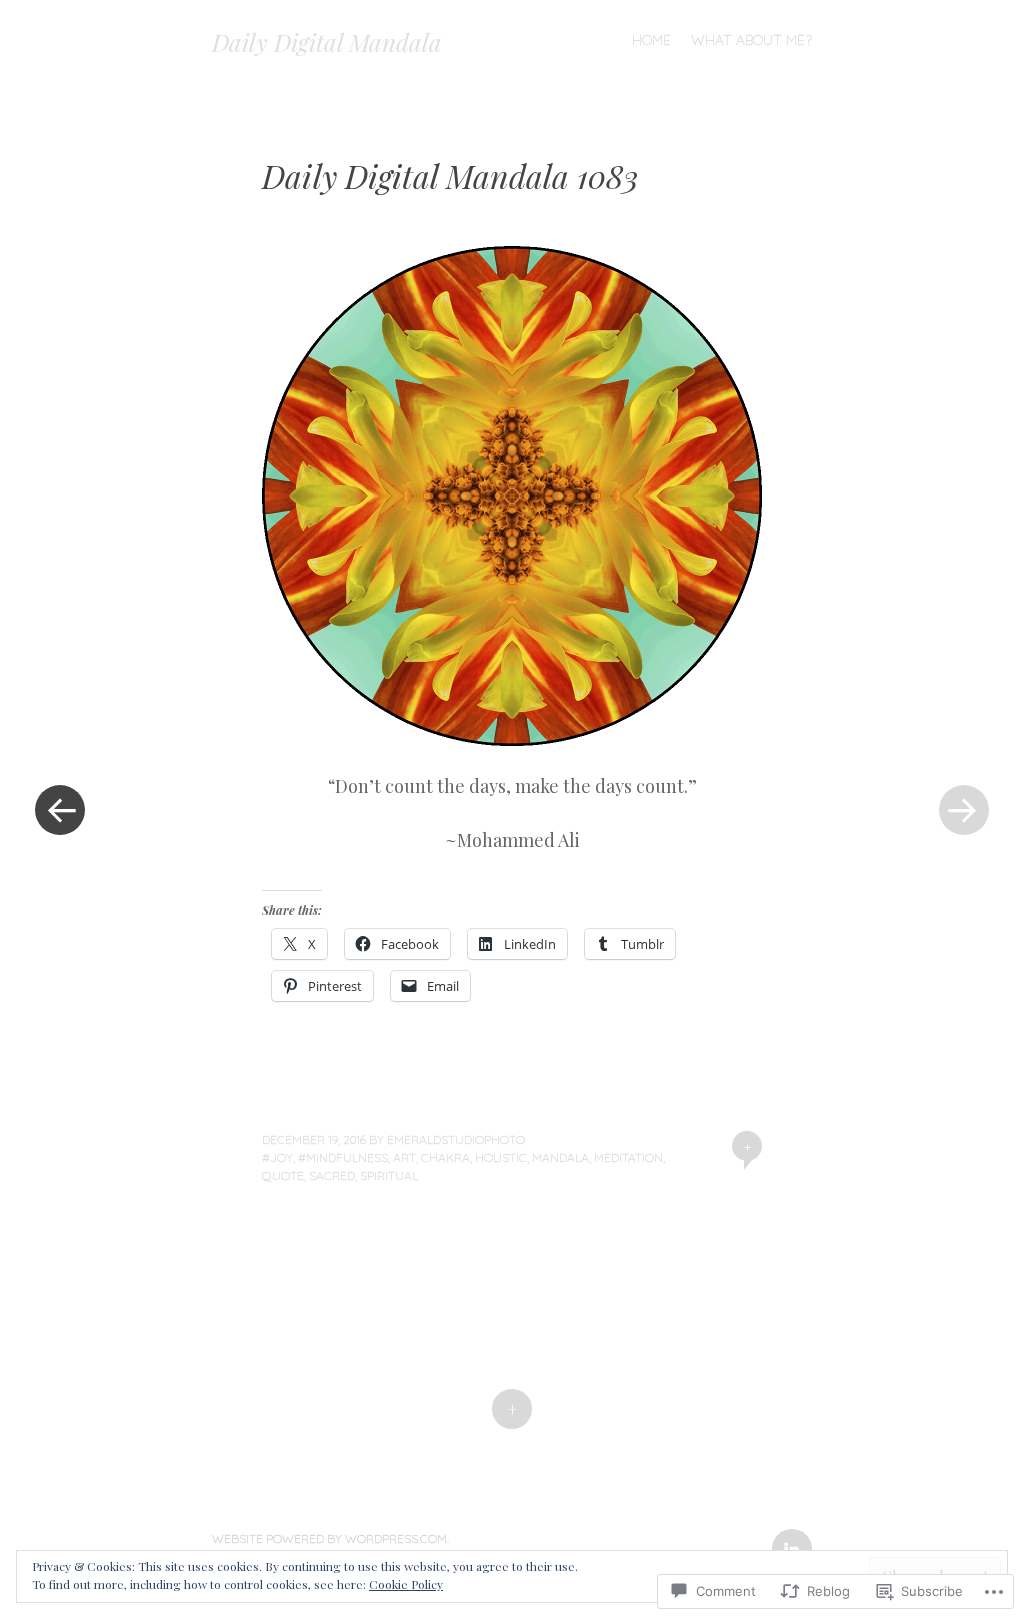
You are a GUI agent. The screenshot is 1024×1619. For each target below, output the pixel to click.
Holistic (501, 1157)
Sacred (332, 1175)
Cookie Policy (406, 1584)
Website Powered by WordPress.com (329, 1538)
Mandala (560, 1157)
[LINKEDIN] (789, 1537)
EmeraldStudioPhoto (456, 1139)
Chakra (445, 1157)
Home (651, 40)
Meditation (628, 1157)
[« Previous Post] (60, 809)
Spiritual (389, 1175)
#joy (277, 1157)
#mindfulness (343, 1157)
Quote (283, 1175)
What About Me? (751, 40)
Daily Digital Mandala (327, 42)
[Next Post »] (964, 809)
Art (404, 1157)
